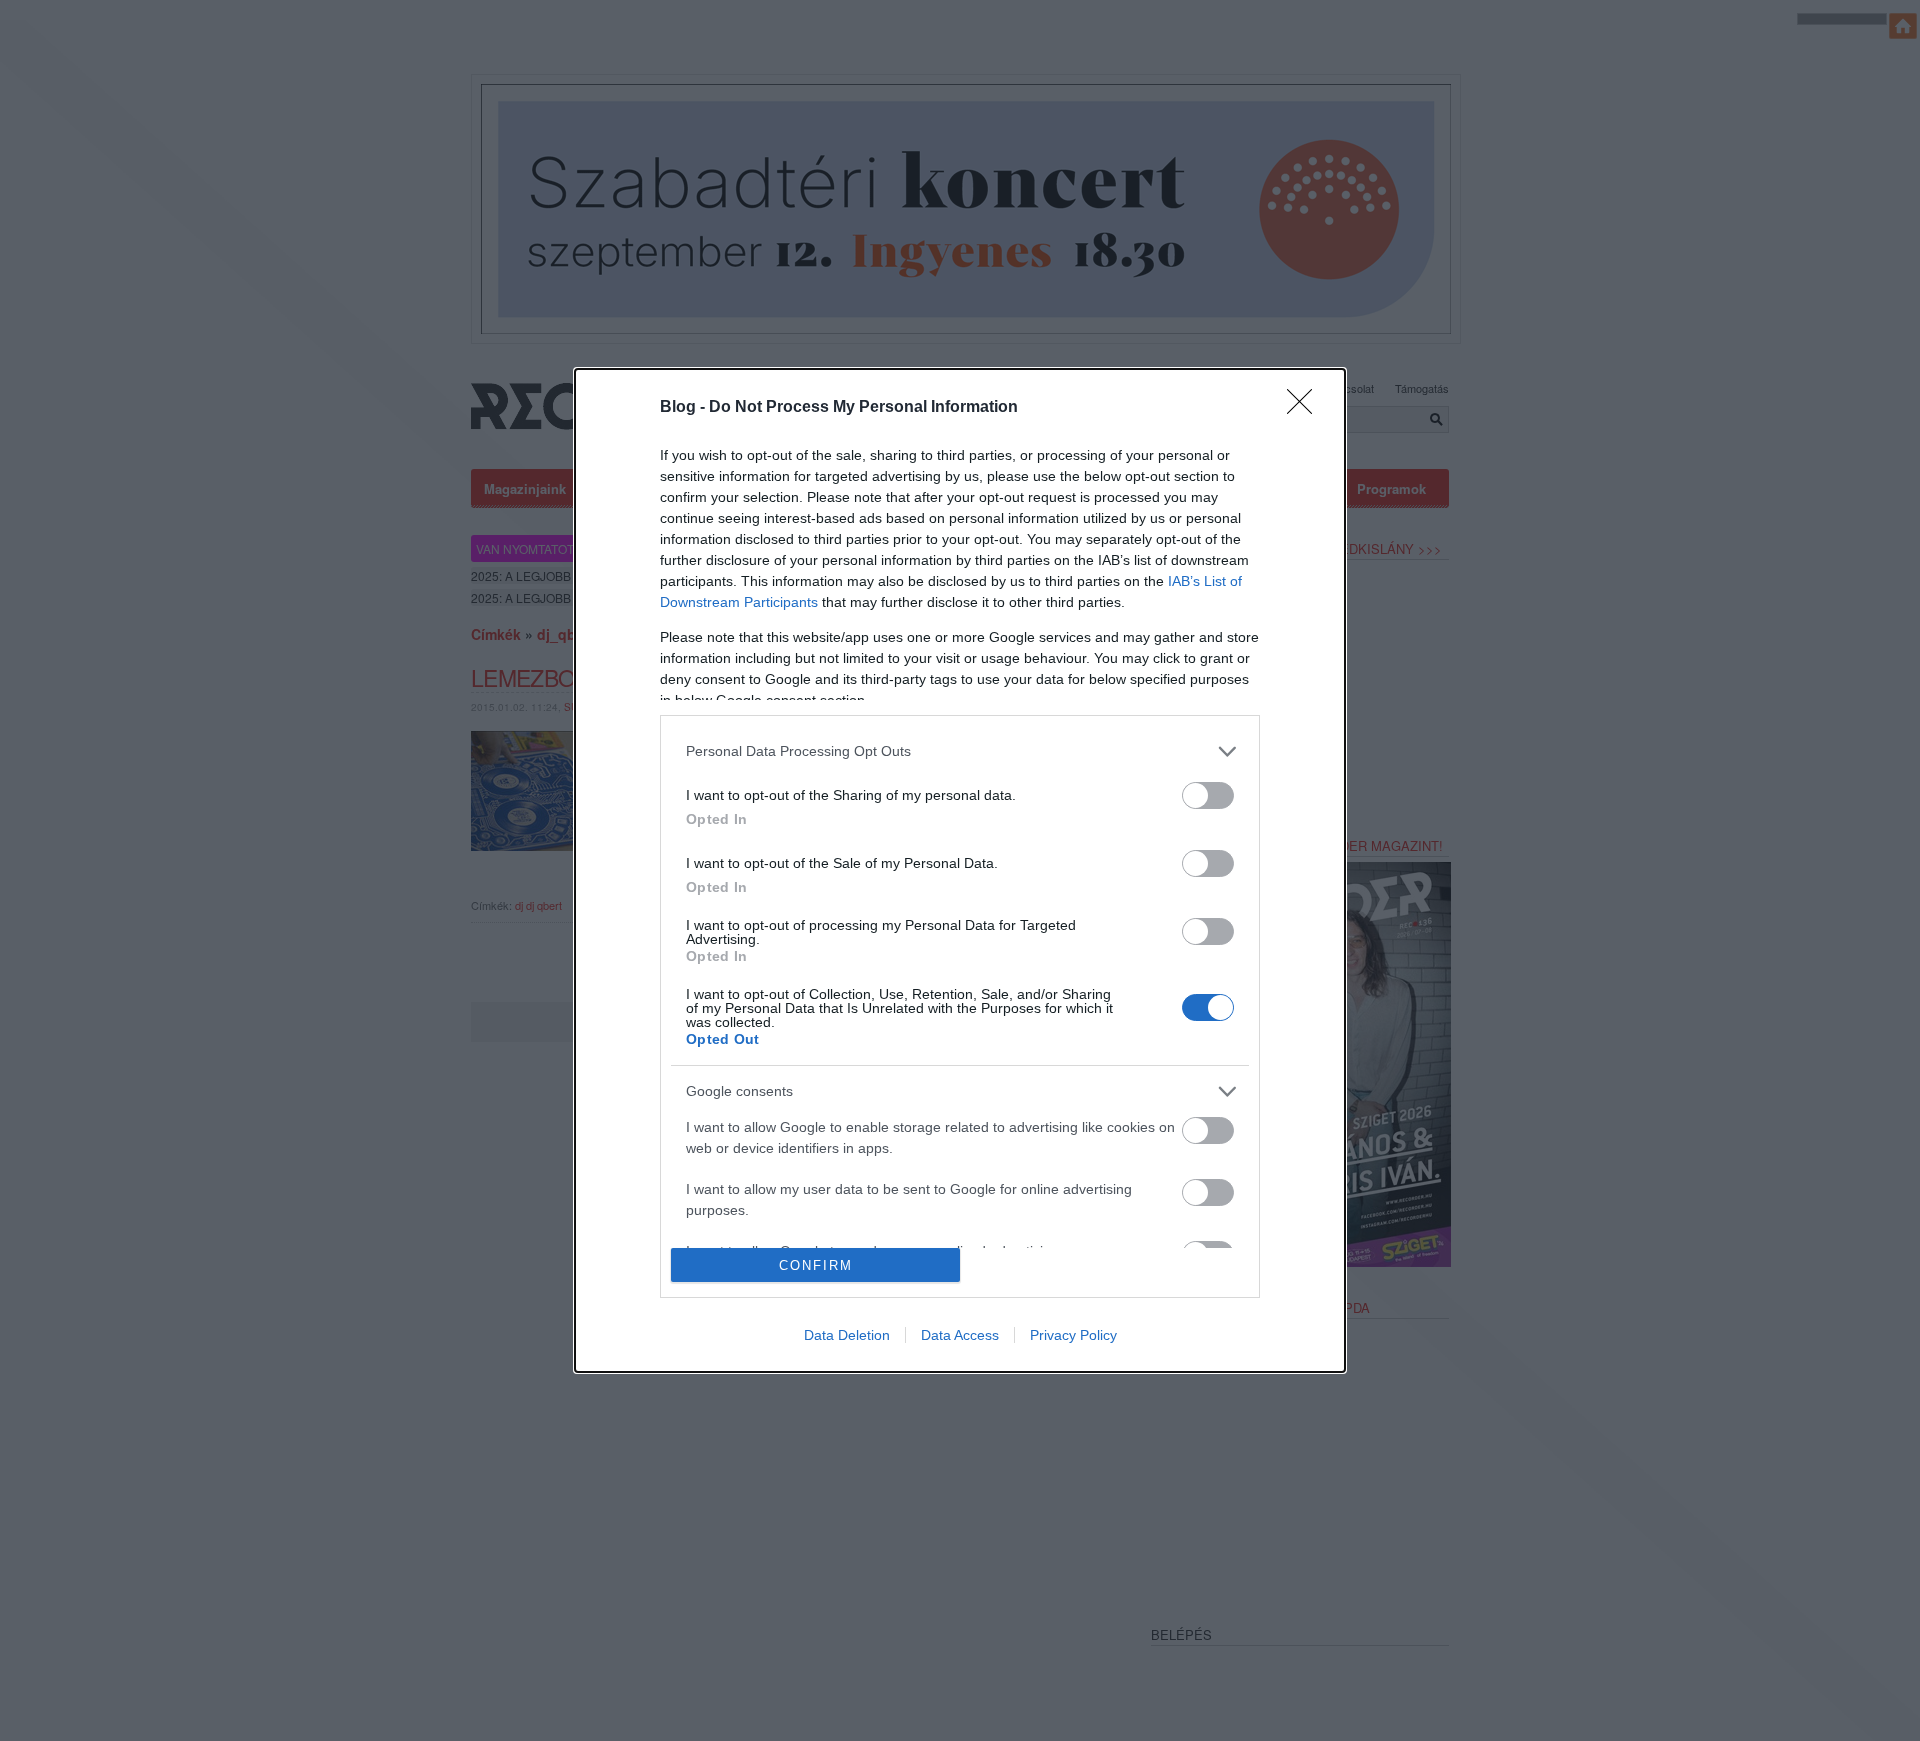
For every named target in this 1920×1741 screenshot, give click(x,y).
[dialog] (960, 870)
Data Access (960, 1335)
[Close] (1306, 408)
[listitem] (960, 751)
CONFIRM (816, 1265)
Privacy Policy (1073, 1335)
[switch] (1208, 795)
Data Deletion (847, 1335)
